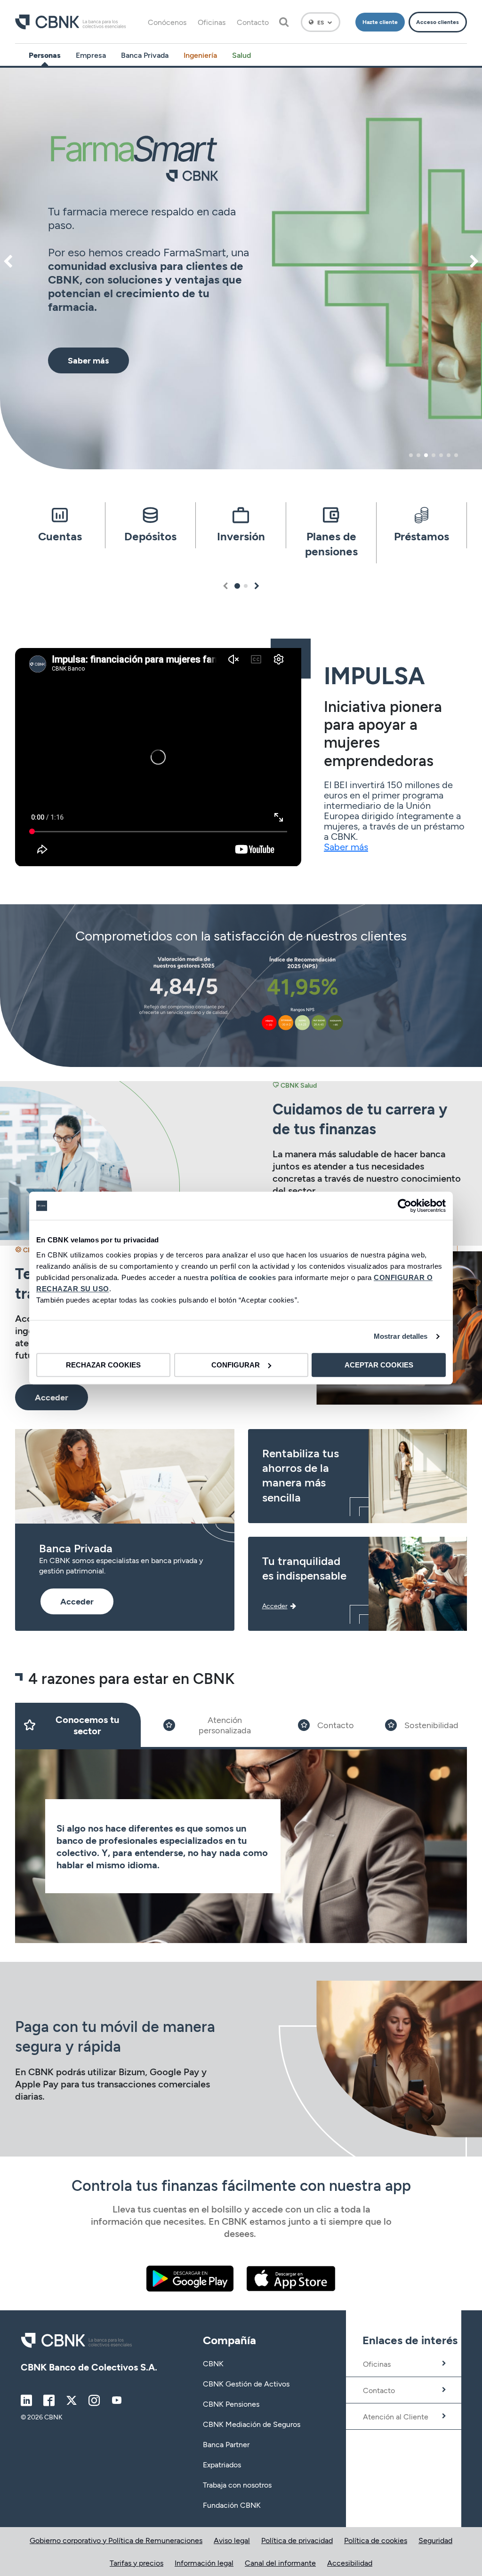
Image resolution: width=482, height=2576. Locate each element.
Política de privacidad (297, 2540)
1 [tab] (411, 455)
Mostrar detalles (401, 1336)
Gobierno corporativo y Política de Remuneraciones (116, 2540)
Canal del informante (280, 2563)
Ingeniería (200, 55)
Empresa (91, 55)
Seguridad (435, 2540)
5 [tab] (441, 455)
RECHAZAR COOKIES (103, 1365)
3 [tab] (426, 455)
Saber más (346, 846)
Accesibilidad (350, 2563)
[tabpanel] (241, 269)
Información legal (204, 2563)
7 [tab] (456, 455)
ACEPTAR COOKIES (379, 1365)
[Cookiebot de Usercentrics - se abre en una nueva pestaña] (405, 1206)
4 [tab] (434, 455)
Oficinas (212, 22)
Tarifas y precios (137, 2563)
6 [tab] (449, 455)
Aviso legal (232, 2540)
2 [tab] (418, 455)
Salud (241, 55)
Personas (45, 55)
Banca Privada (145, 55)
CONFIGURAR (236, 1365)
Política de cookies (376, 2540)
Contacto (253, 22)
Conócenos (167, 22)
